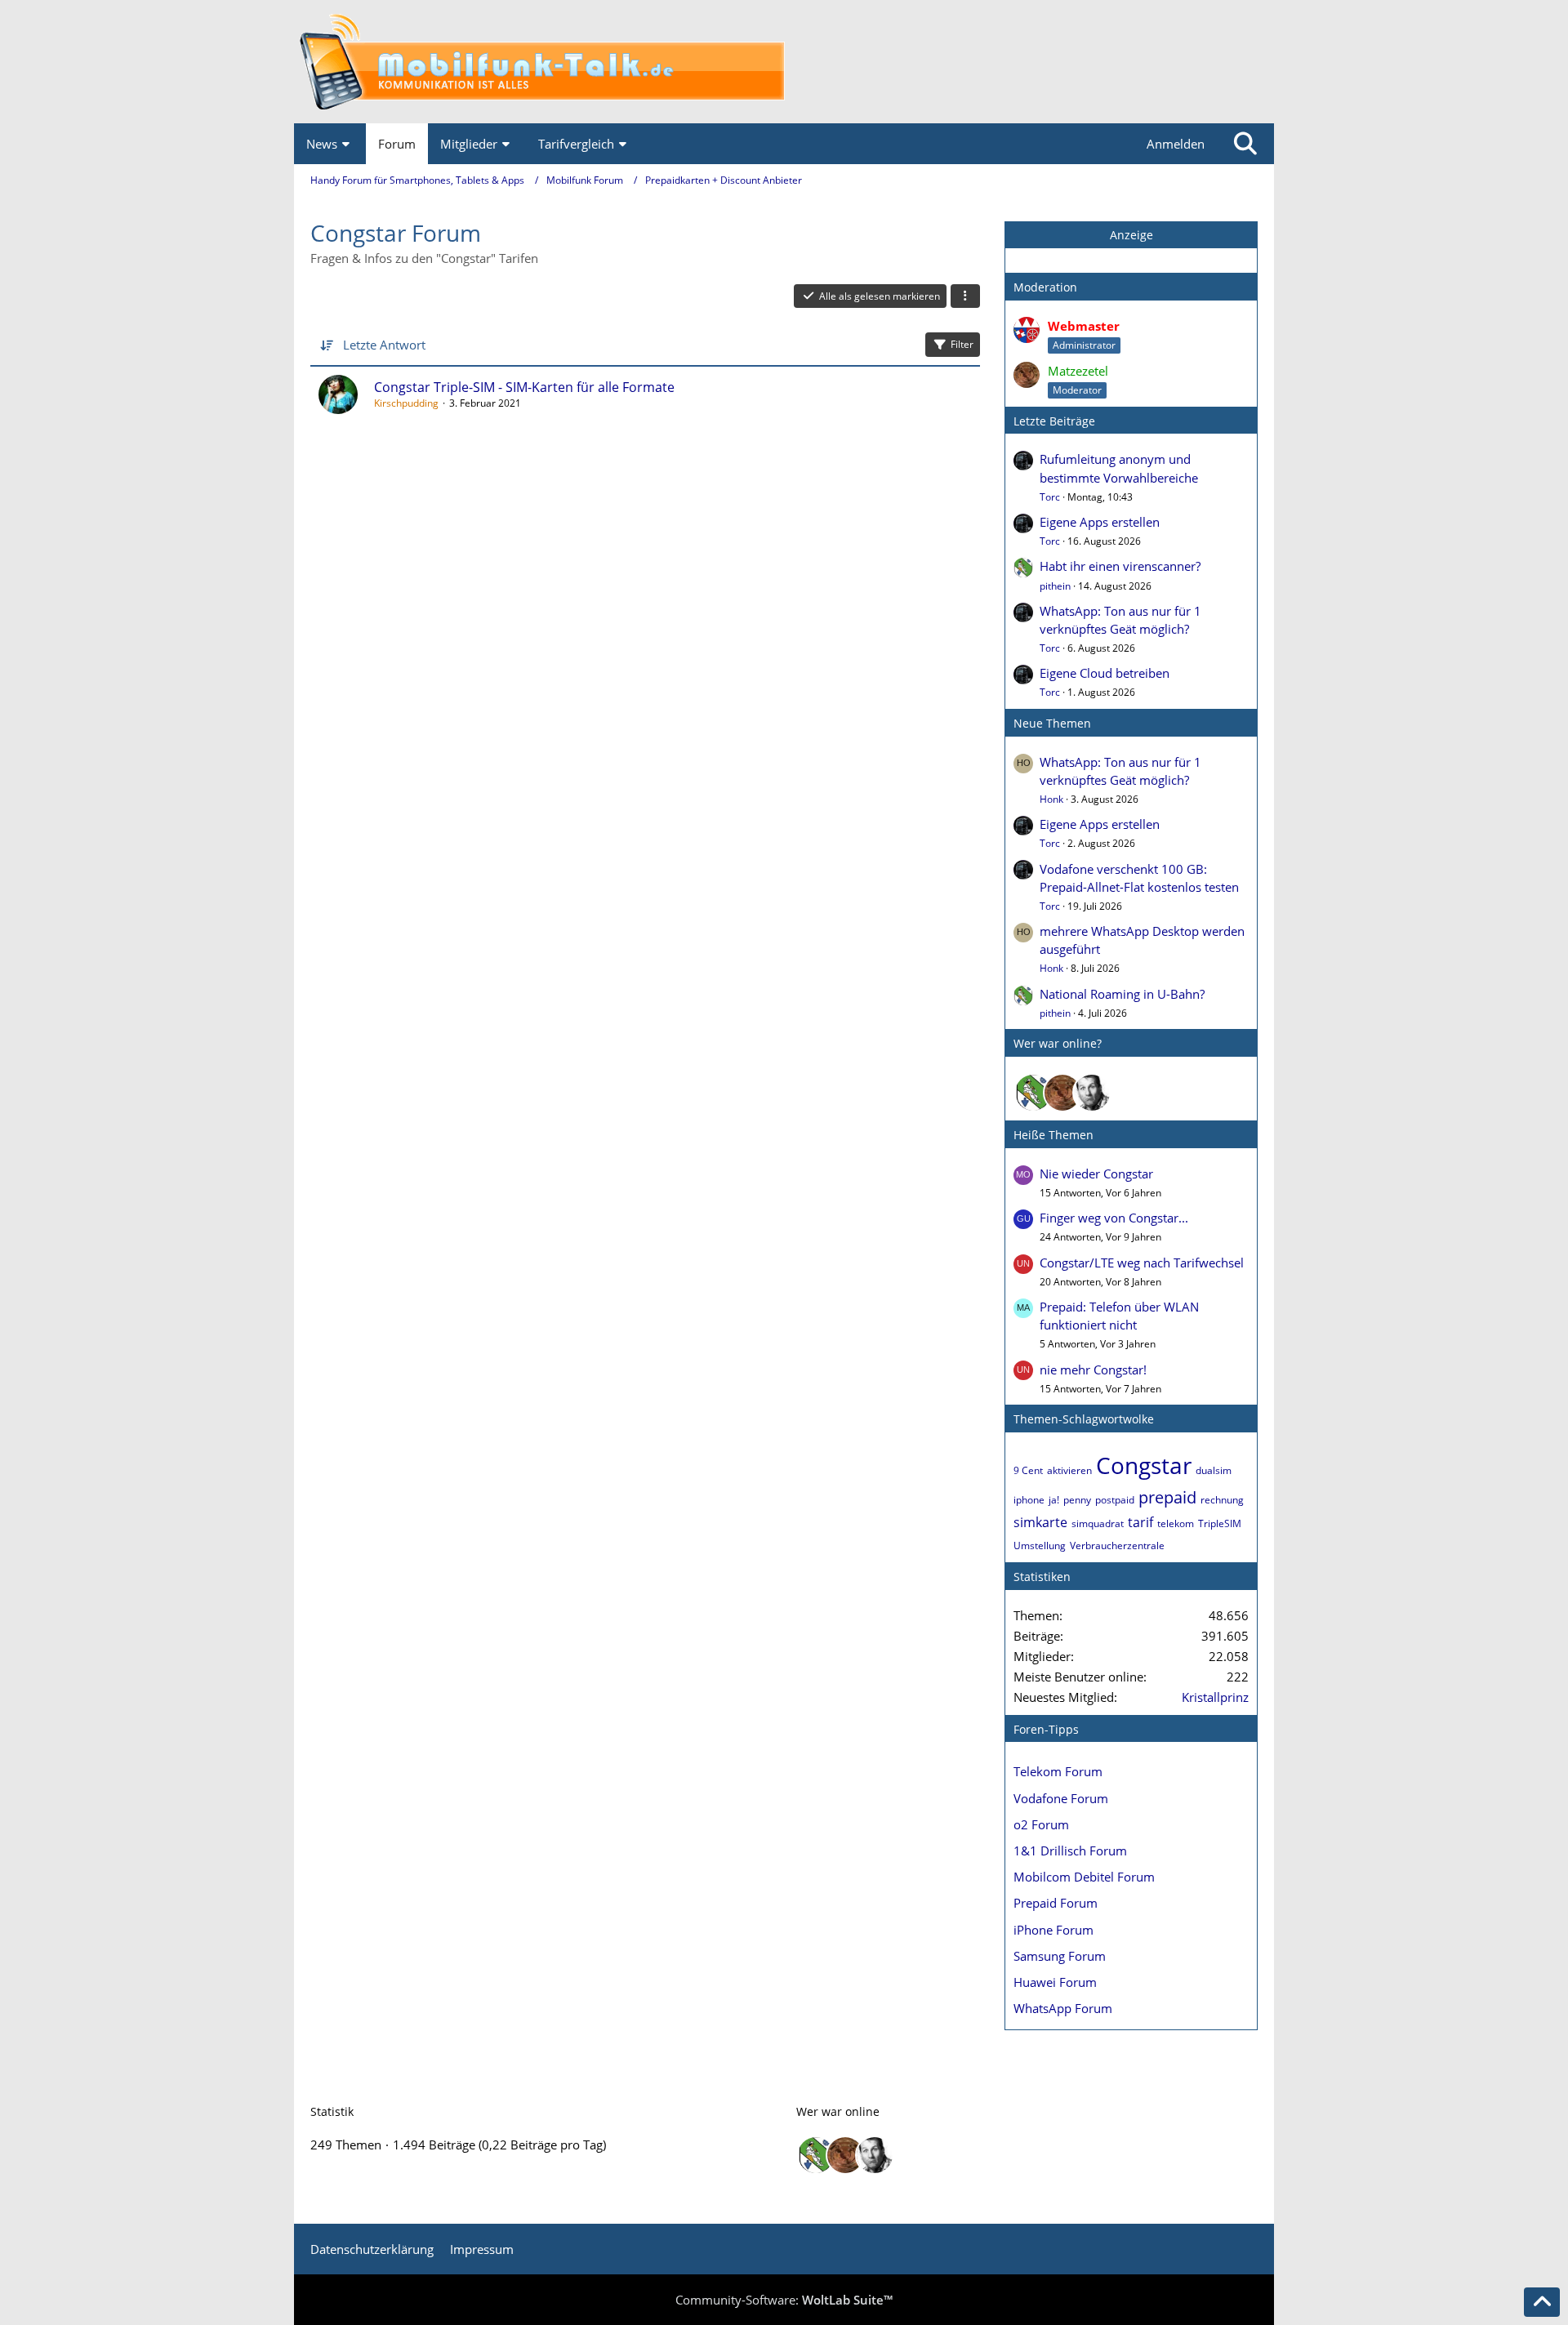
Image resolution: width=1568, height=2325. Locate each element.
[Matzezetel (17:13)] (1062, 1093)
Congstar (1144, 1465)
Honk (1051, 799)
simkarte (1040, 1522)
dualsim (1214, 1470)
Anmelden (1176, 144)
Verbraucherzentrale (1117, 1546)
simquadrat (1098, 1523)
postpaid (1115, 1500)
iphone (1029, 1500)
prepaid (1167, 1497)
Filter (962, 344)
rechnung (1222, 1500)
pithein (1055, 586)
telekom (1176, 1523)
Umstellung (1040, 1546)
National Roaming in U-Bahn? (1122, 994)
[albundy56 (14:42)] (1092, 1093)
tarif (1140, 1522)
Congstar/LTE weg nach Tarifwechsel (1142, 1263)
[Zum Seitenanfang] (1542, 2302)
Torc (1050, 497)
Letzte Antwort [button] (384, 345)
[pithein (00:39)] (1033, 1093)
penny (1077, 1500)
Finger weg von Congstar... (1114, 1218)
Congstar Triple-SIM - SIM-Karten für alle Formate (524, 387)
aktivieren (1069, 1470)
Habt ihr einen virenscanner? (1120, 566)
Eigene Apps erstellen (1100, 522)
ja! (1054, 1500)
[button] (965, 296)
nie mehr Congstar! (1093, 1370)
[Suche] (1245, 144)
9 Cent (1028, 1470)
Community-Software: (784, 2300)
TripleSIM (1220, 1523)
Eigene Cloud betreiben (1105, 673)
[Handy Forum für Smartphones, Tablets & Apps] (784, 62)
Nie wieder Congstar (1096, 1174)
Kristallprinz (1215, 1697)
